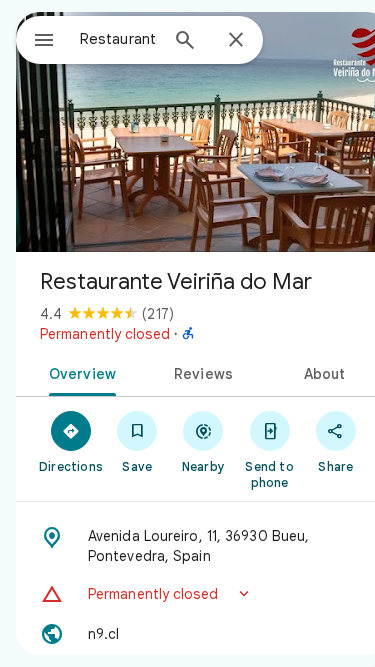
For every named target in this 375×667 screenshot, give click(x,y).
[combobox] (118, 39)
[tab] (79, 372)
